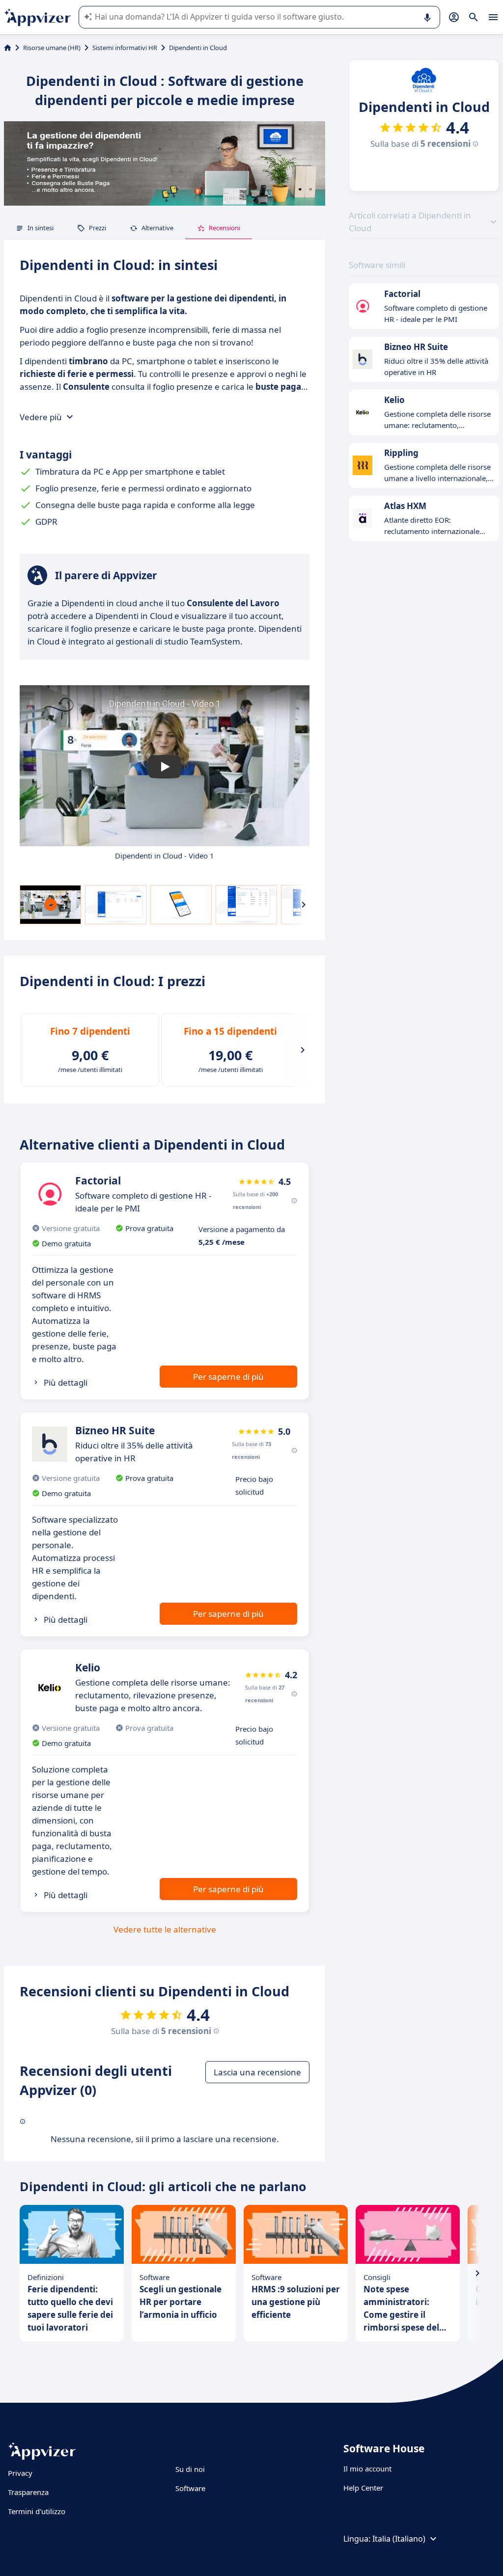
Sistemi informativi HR (125, 48)
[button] (165, 767)
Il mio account (367, 2469)
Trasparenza (28, 2492)
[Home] (8, 48)
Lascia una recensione (257, 2072)
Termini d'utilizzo (37, 2511)
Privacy (20, 2473)
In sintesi (41, 228)
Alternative (157, 228)
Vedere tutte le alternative (165, 1929)
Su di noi (190, 2469)
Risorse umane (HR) (52, 48)
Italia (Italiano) (399, 2539)
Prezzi (98, 228)
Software (190, 2488)
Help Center (363, 2488)
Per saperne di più (228, 1377)
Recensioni (224, 228)
